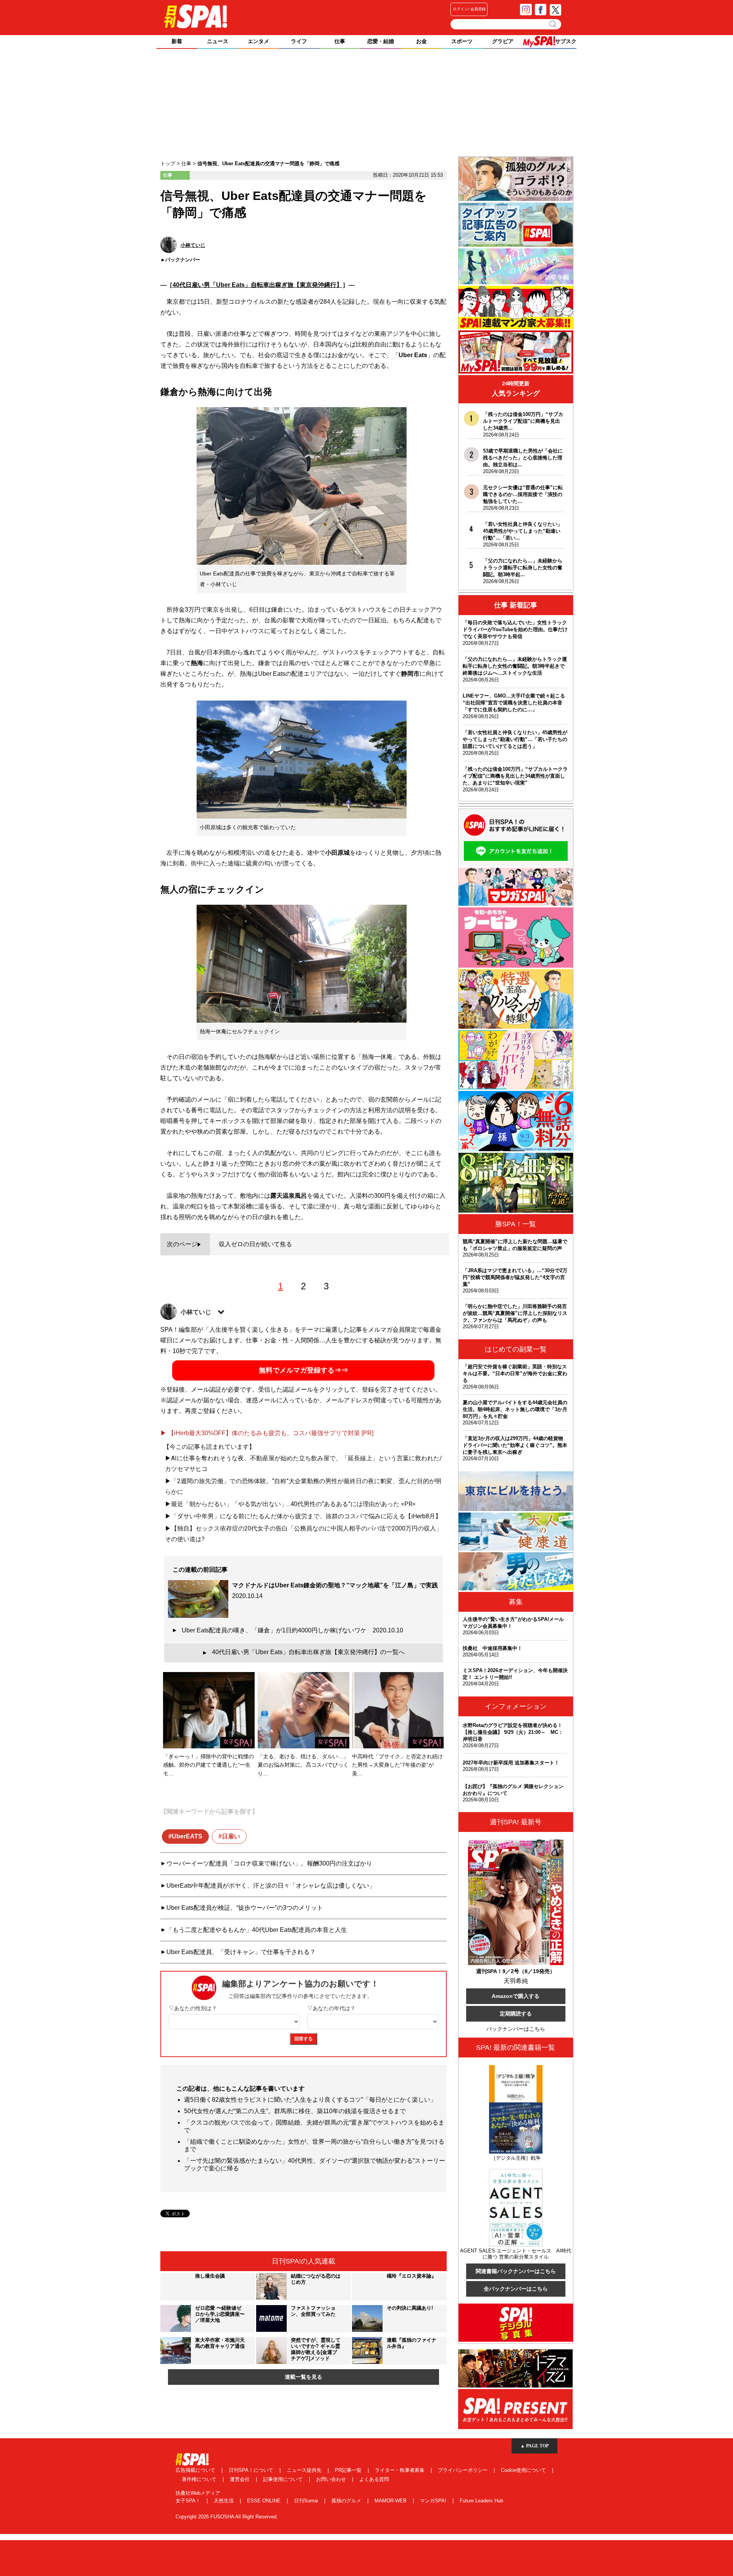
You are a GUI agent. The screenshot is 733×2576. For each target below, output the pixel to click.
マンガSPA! (434, 2501)
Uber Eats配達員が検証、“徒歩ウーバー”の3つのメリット (245, 1908)
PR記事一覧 (349, 2470)
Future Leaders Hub (481, 2501)
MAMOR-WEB (391, 2501)
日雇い (231, 1836)
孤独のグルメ (347, 2501)
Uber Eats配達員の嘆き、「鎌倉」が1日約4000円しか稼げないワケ (292, 1630)
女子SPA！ (189, 2501)
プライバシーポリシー (463, 2470)
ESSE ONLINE (265, 2501)
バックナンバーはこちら (516, 2029)
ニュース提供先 (305, 2470)
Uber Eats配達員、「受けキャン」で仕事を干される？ (241, 1952)
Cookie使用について (524, 2470)
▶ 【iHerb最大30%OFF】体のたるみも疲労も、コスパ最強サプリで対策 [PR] (267, 1433)
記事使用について (284, 2479)
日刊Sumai (307, 2501)
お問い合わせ (332, 2479)
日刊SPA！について (252, 2470)
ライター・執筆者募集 (400, 2470)
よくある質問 (374, 2479)
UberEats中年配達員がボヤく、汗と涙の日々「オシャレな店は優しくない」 (271, 1886)
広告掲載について (196, 2470)
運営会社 (241, 2479)
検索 (553, 24)
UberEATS (187, 1836)
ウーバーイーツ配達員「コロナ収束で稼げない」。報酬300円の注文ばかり (269, 1863)
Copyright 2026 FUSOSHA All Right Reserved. (227, 2517)
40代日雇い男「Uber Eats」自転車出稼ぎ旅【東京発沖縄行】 (258, 285)
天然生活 (224, 2501)
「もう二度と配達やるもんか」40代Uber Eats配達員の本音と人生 (257, 1930)
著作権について (200, 2479)
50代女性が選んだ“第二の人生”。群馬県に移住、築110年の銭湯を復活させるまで (295, 2111)
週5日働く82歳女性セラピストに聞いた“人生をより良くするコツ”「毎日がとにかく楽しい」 (310, 2100)
